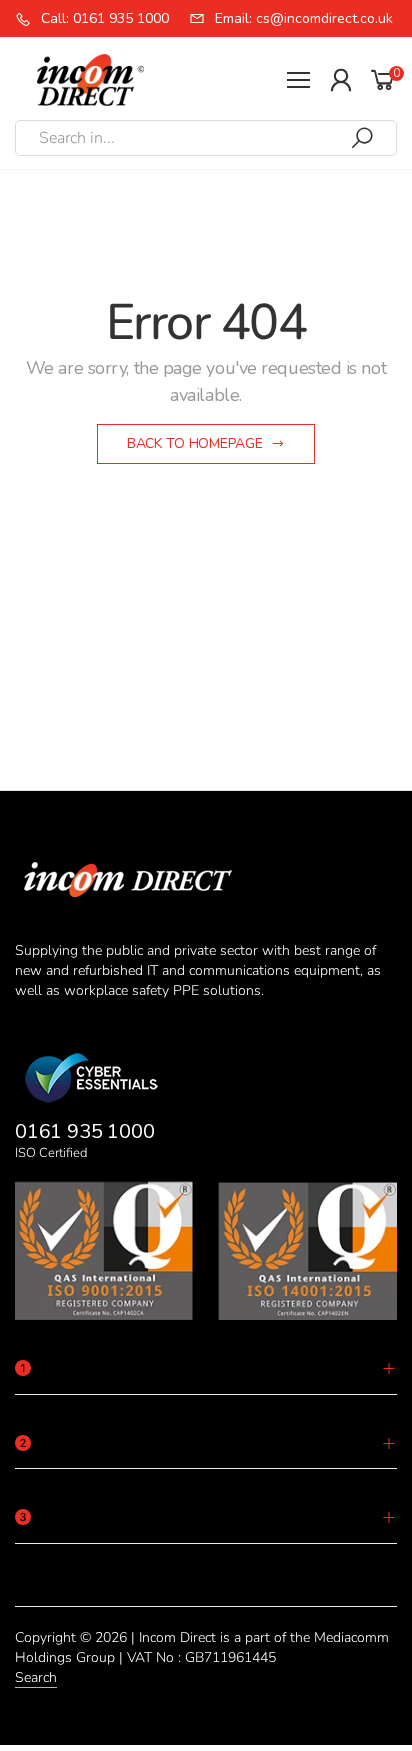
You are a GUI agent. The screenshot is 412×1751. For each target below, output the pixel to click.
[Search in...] (362, 138)
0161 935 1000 (84, 1131)
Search (36, 1677)
